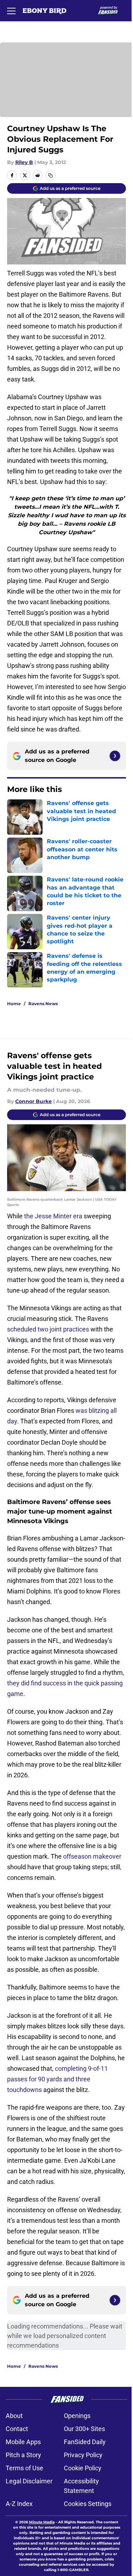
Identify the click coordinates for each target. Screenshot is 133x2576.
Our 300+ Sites (84, 2429)
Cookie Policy (83, 2468)
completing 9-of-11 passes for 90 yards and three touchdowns (57, 2079)
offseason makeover (92, 1856)
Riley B (24, 162)
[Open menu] (11, 11)
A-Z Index (19, 2504)
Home (14, 1004)
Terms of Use (24, 2468)
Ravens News (43, 1004)
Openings (77, 2416)
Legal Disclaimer (29, 2481)
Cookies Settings (88, 2504)
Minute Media (42, 2522)
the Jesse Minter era (53, 1216)
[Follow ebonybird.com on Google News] (115, 756)
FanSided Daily (85, 2442)
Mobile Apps (23, 2442)
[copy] (50, 175)
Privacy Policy (83, 2455)
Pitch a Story (23, 2455)
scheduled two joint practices (48, 1329)
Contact (17, 2429)
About (14, 2416)
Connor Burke (34, 1101)
